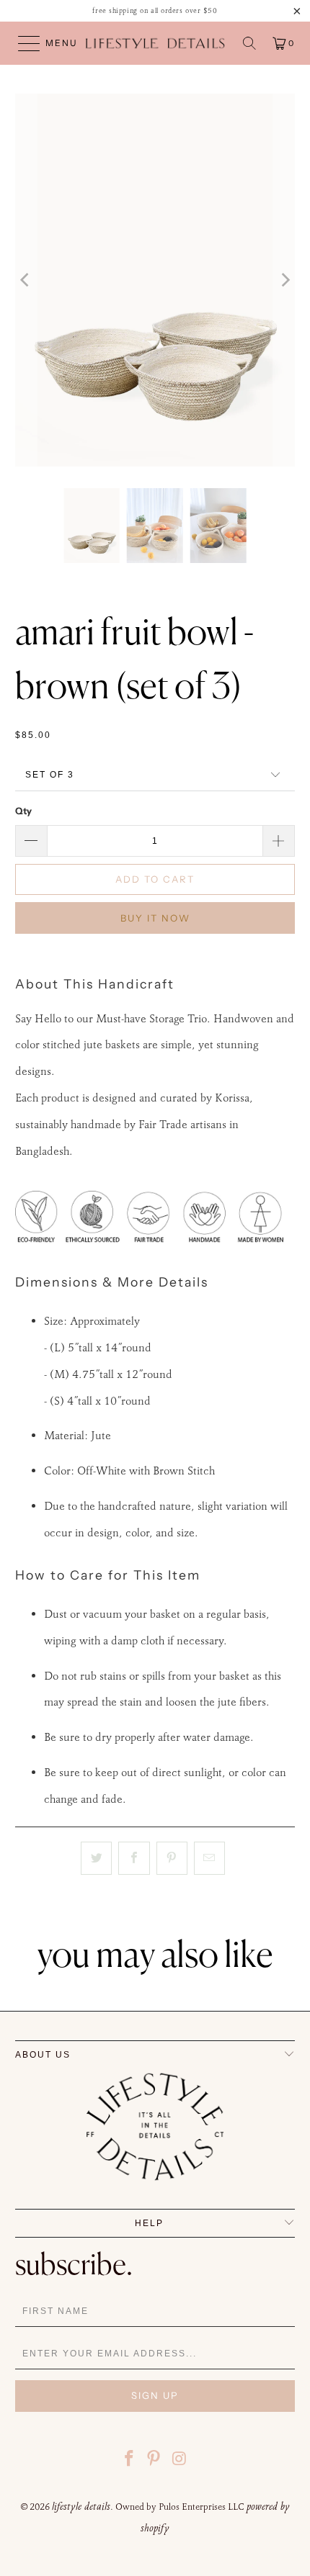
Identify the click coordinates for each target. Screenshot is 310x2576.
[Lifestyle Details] (155, 43)
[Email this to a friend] (209, 1858)
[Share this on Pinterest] (172, 1858)
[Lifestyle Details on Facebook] (129, 2460)
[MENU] (22, 43)
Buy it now (155, 918)
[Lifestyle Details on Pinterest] (154, 2460)
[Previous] (26, 280)
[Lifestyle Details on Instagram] (180, 2460)
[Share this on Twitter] (96, 1858)
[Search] (249, 43)
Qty (23, 811)
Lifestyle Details (81, 2506)
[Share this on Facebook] (134, 1858)
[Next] (284, 280)
